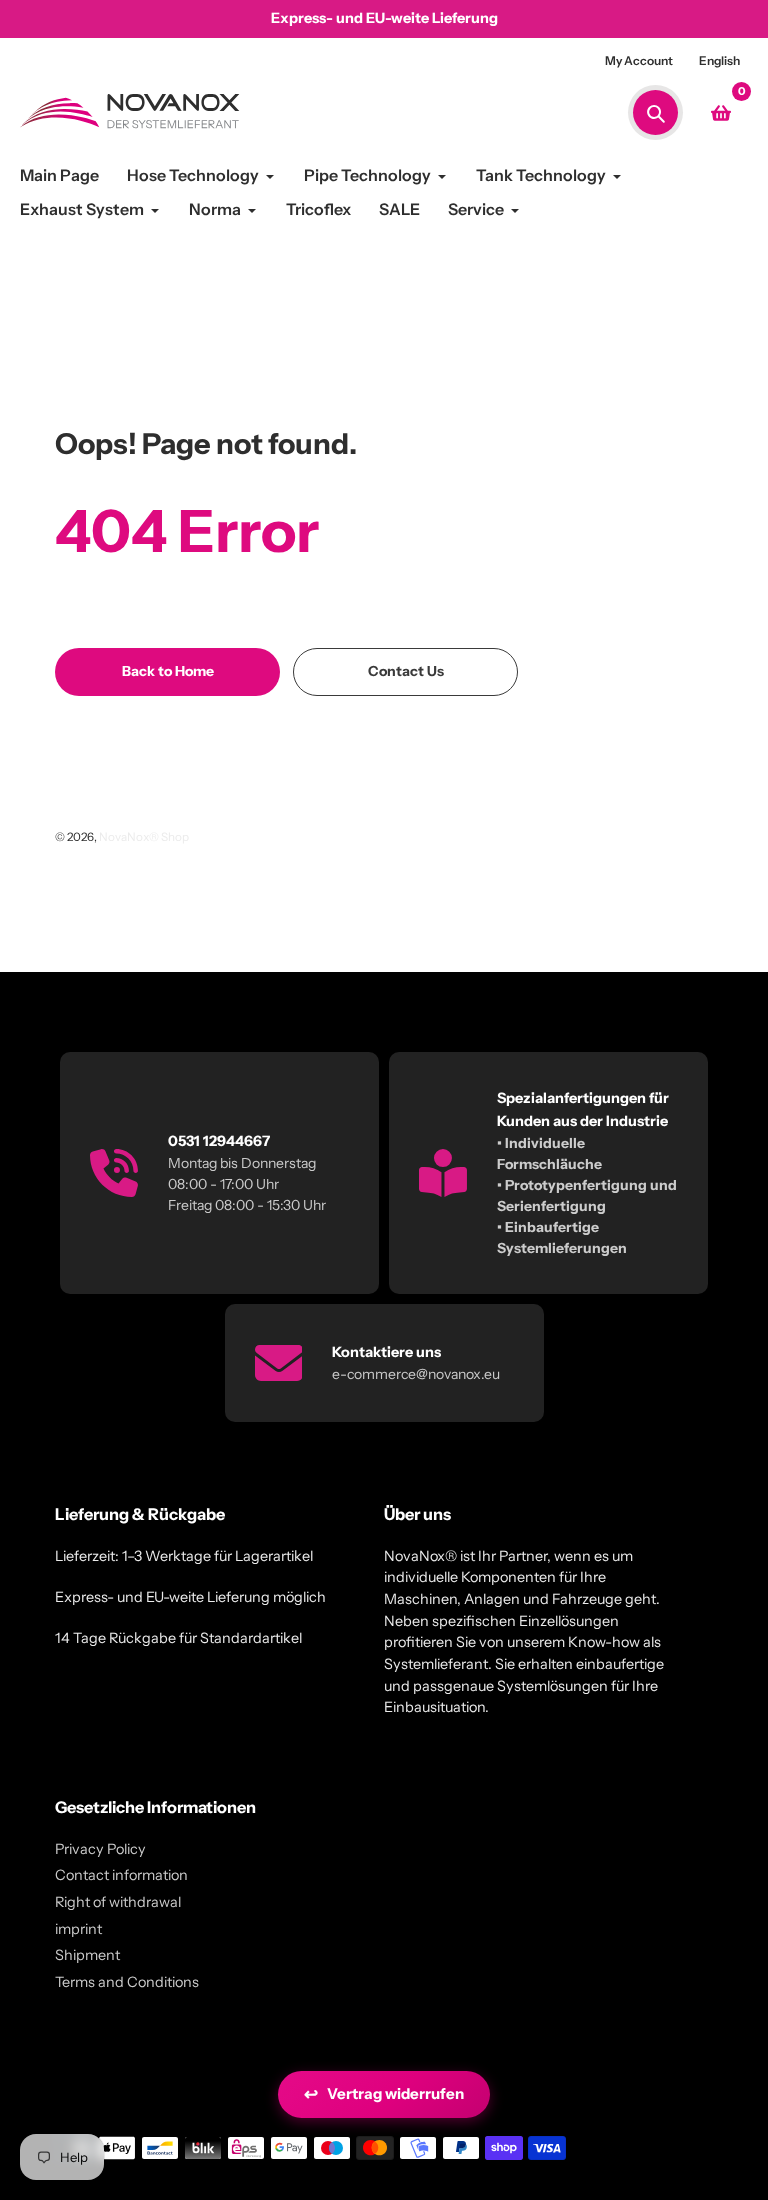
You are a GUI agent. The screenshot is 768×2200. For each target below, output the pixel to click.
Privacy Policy (100, 1849)
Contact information (121, 1875)
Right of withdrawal (118, 1902)
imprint (78, 1929)
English (719, 60)
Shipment (87, 1955)
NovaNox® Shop (144, 837)
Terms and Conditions (127, 1982)
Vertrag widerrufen (384, 2094)
